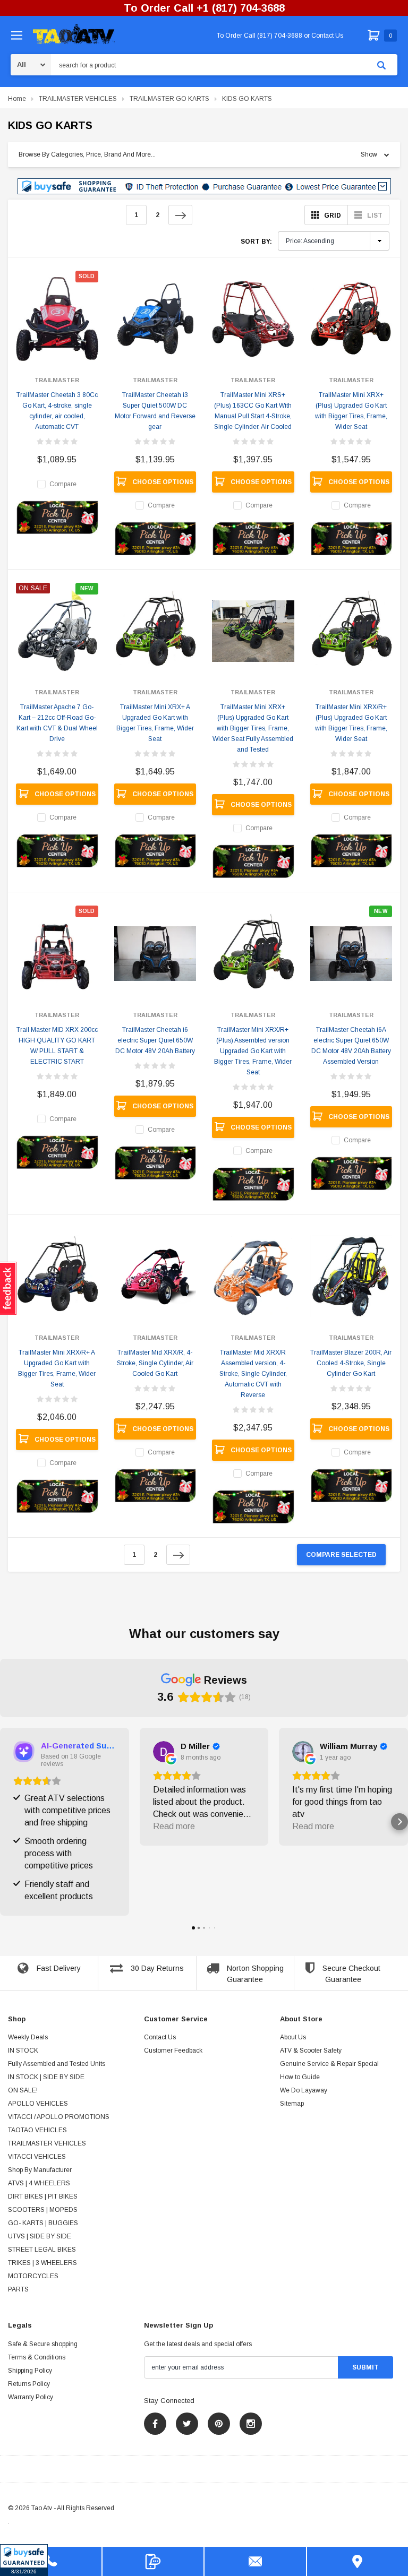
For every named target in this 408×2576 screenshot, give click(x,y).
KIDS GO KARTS (247, 99)
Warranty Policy (31, 2397)
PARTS (18, 2289)
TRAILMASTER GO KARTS (169, 99)
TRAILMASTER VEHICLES (78, 99)
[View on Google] (164, 1752)
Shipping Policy (30, 2371)
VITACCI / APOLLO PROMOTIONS (59, 2117)
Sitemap (292, 2104)
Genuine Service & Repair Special (329, 2064)
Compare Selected (341, 1555)
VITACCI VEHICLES (37, 2157)
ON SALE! (23, 2090)
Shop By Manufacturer (40, 2170)
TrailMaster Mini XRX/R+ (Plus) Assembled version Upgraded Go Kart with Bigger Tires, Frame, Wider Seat (253, 1051)
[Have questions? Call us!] (51, 2561)
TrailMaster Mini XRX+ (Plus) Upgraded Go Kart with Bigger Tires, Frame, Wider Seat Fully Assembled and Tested (253, 728)
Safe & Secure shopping (43, 2344)
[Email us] (255, 2561)
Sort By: (256, 242)
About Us (293, 2037)
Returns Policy (29, 2384)
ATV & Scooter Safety (311, 2051)
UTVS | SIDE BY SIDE (40, 2236)
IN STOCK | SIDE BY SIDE (46, 2077)
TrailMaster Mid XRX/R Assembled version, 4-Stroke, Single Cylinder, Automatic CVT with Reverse (253, 1374)
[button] (24, 2560)
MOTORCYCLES (33, 2276)
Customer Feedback (173, 2051)
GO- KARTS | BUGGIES (43, 2223)
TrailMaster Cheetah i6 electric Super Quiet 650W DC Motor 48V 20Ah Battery (155, 1040)
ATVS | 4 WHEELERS (39, 2183)
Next (180, 215)
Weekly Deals (28, 2037)
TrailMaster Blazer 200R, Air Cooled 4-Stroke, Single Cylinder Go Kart (351, 1363)
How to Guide (300, 2077)
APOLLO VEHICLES (38, 2104)
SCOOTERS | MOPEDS (43, 2210)
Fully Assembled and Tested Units (57, 2064)
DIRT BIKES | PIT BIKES (43, 2196)
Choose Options (163, 482)
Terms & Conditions (37, 2357)
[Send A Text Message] (153, 2561)
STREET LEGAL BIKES (42, 2250)
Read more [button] (174, 1826)
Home (17, 99)
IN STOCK (23, 2051)
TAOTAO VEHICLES (37, 2130)
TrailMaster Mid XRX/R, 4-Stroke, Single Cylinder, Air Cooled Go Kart (155, 1363)
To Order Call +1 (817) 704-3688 (204, 8)
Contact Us (160, 2037)
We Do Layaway (304, 2090)
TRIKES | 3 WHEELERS (42, 2263)
